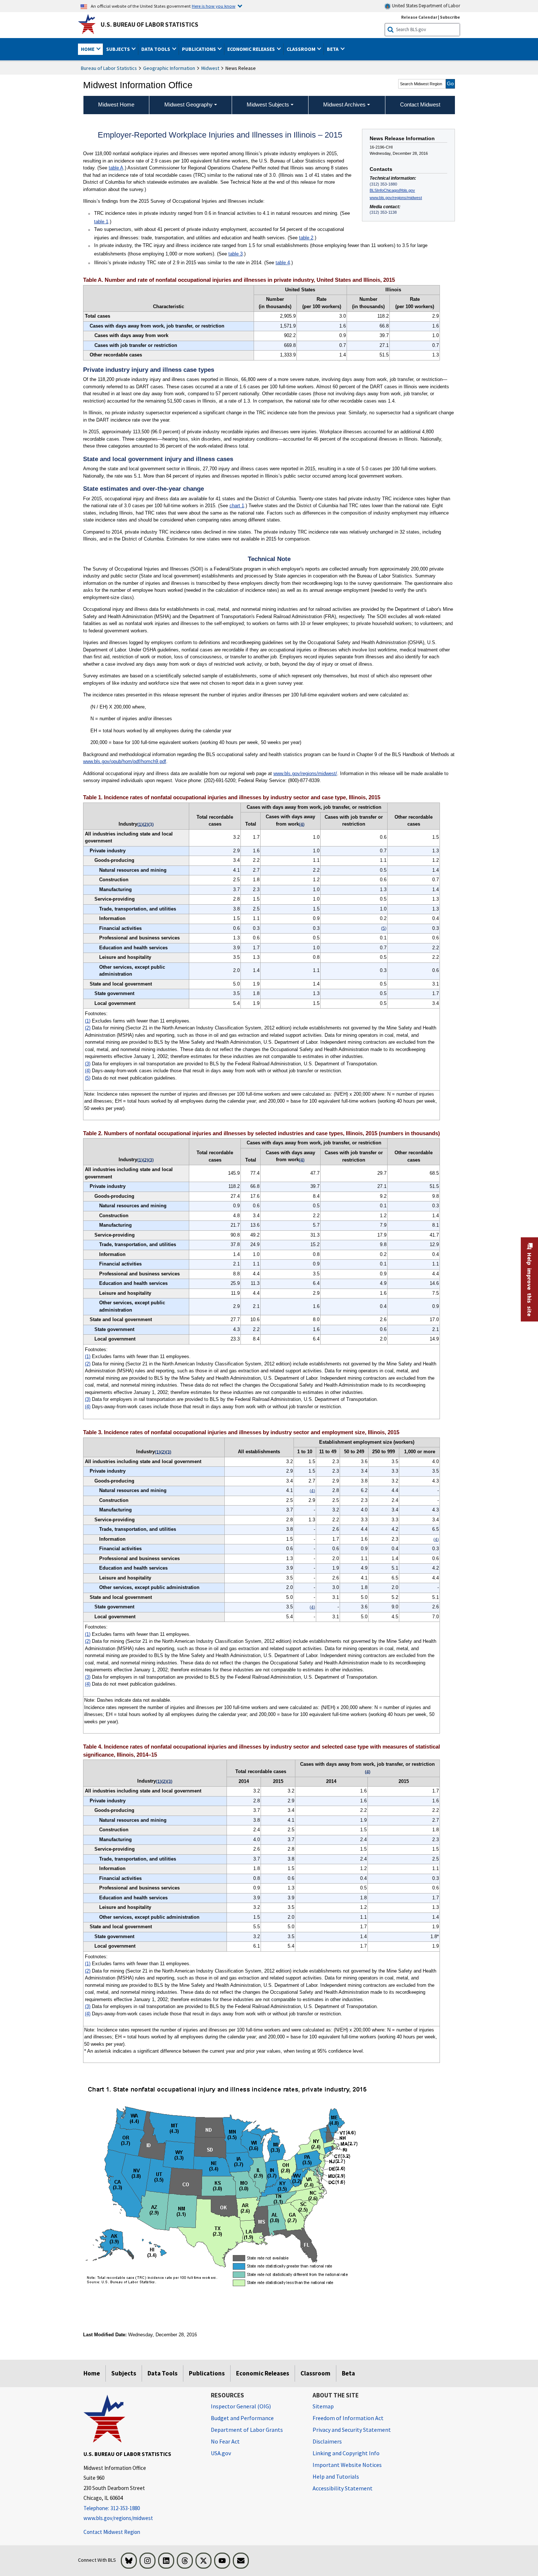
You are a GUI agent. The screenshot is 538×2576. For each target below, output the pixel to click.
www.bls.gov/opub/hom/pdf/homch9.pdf (125, 761)
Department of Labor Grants (247, 2430)
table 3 (236, 254)
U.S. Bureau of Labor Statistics (150, 25)
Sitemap (323, 2406)
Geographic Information (169, 68)
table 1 (101, 222)
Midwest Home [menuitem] (116, 104)
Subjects (124, 2373)
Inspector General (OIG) (241, 2406)
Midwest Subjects (268, 104)
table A (116, 168)
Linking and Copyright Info (346, 2453)
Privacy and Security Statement (352, 2430)
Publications (207, 2373)
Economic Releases (263, 2373)
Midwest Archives (344, 104)
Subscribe (450, 17)
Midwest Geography (188, 104)
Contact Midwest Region (112, 2532)
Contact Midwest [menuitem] (420, 104)
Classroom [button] (302, 49)
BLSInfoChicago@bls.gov (392, 190)
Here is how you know (214, 6)
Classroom (315, 2373)
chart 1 (237, 506)
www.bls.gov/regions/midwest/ (305, 773)
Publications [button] (199, 49)
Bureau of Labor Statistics (109, 68)
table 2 (306, 238)
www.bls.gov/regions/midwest (396, 198)
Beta (348, 2373)
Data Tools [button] (156, 49)
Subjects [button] (119, 49)
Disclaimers (327, 2441)
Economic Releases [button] (252, 49)
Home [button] (88, 49)
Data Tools (162, 2373)
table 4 (283, 263)
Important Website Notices (347, 2465)
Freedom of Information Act (348, 2418)
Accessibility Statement (343, 2488)
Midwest (210, 68)
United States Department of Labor (425, 6)
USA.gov (221, 2453)
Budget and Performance (242, 2418)
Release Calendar (419, 17)
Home (92, 2373)
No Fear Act (225, 2441)
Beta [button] (333, 49)
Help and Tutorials (336, 2476)
